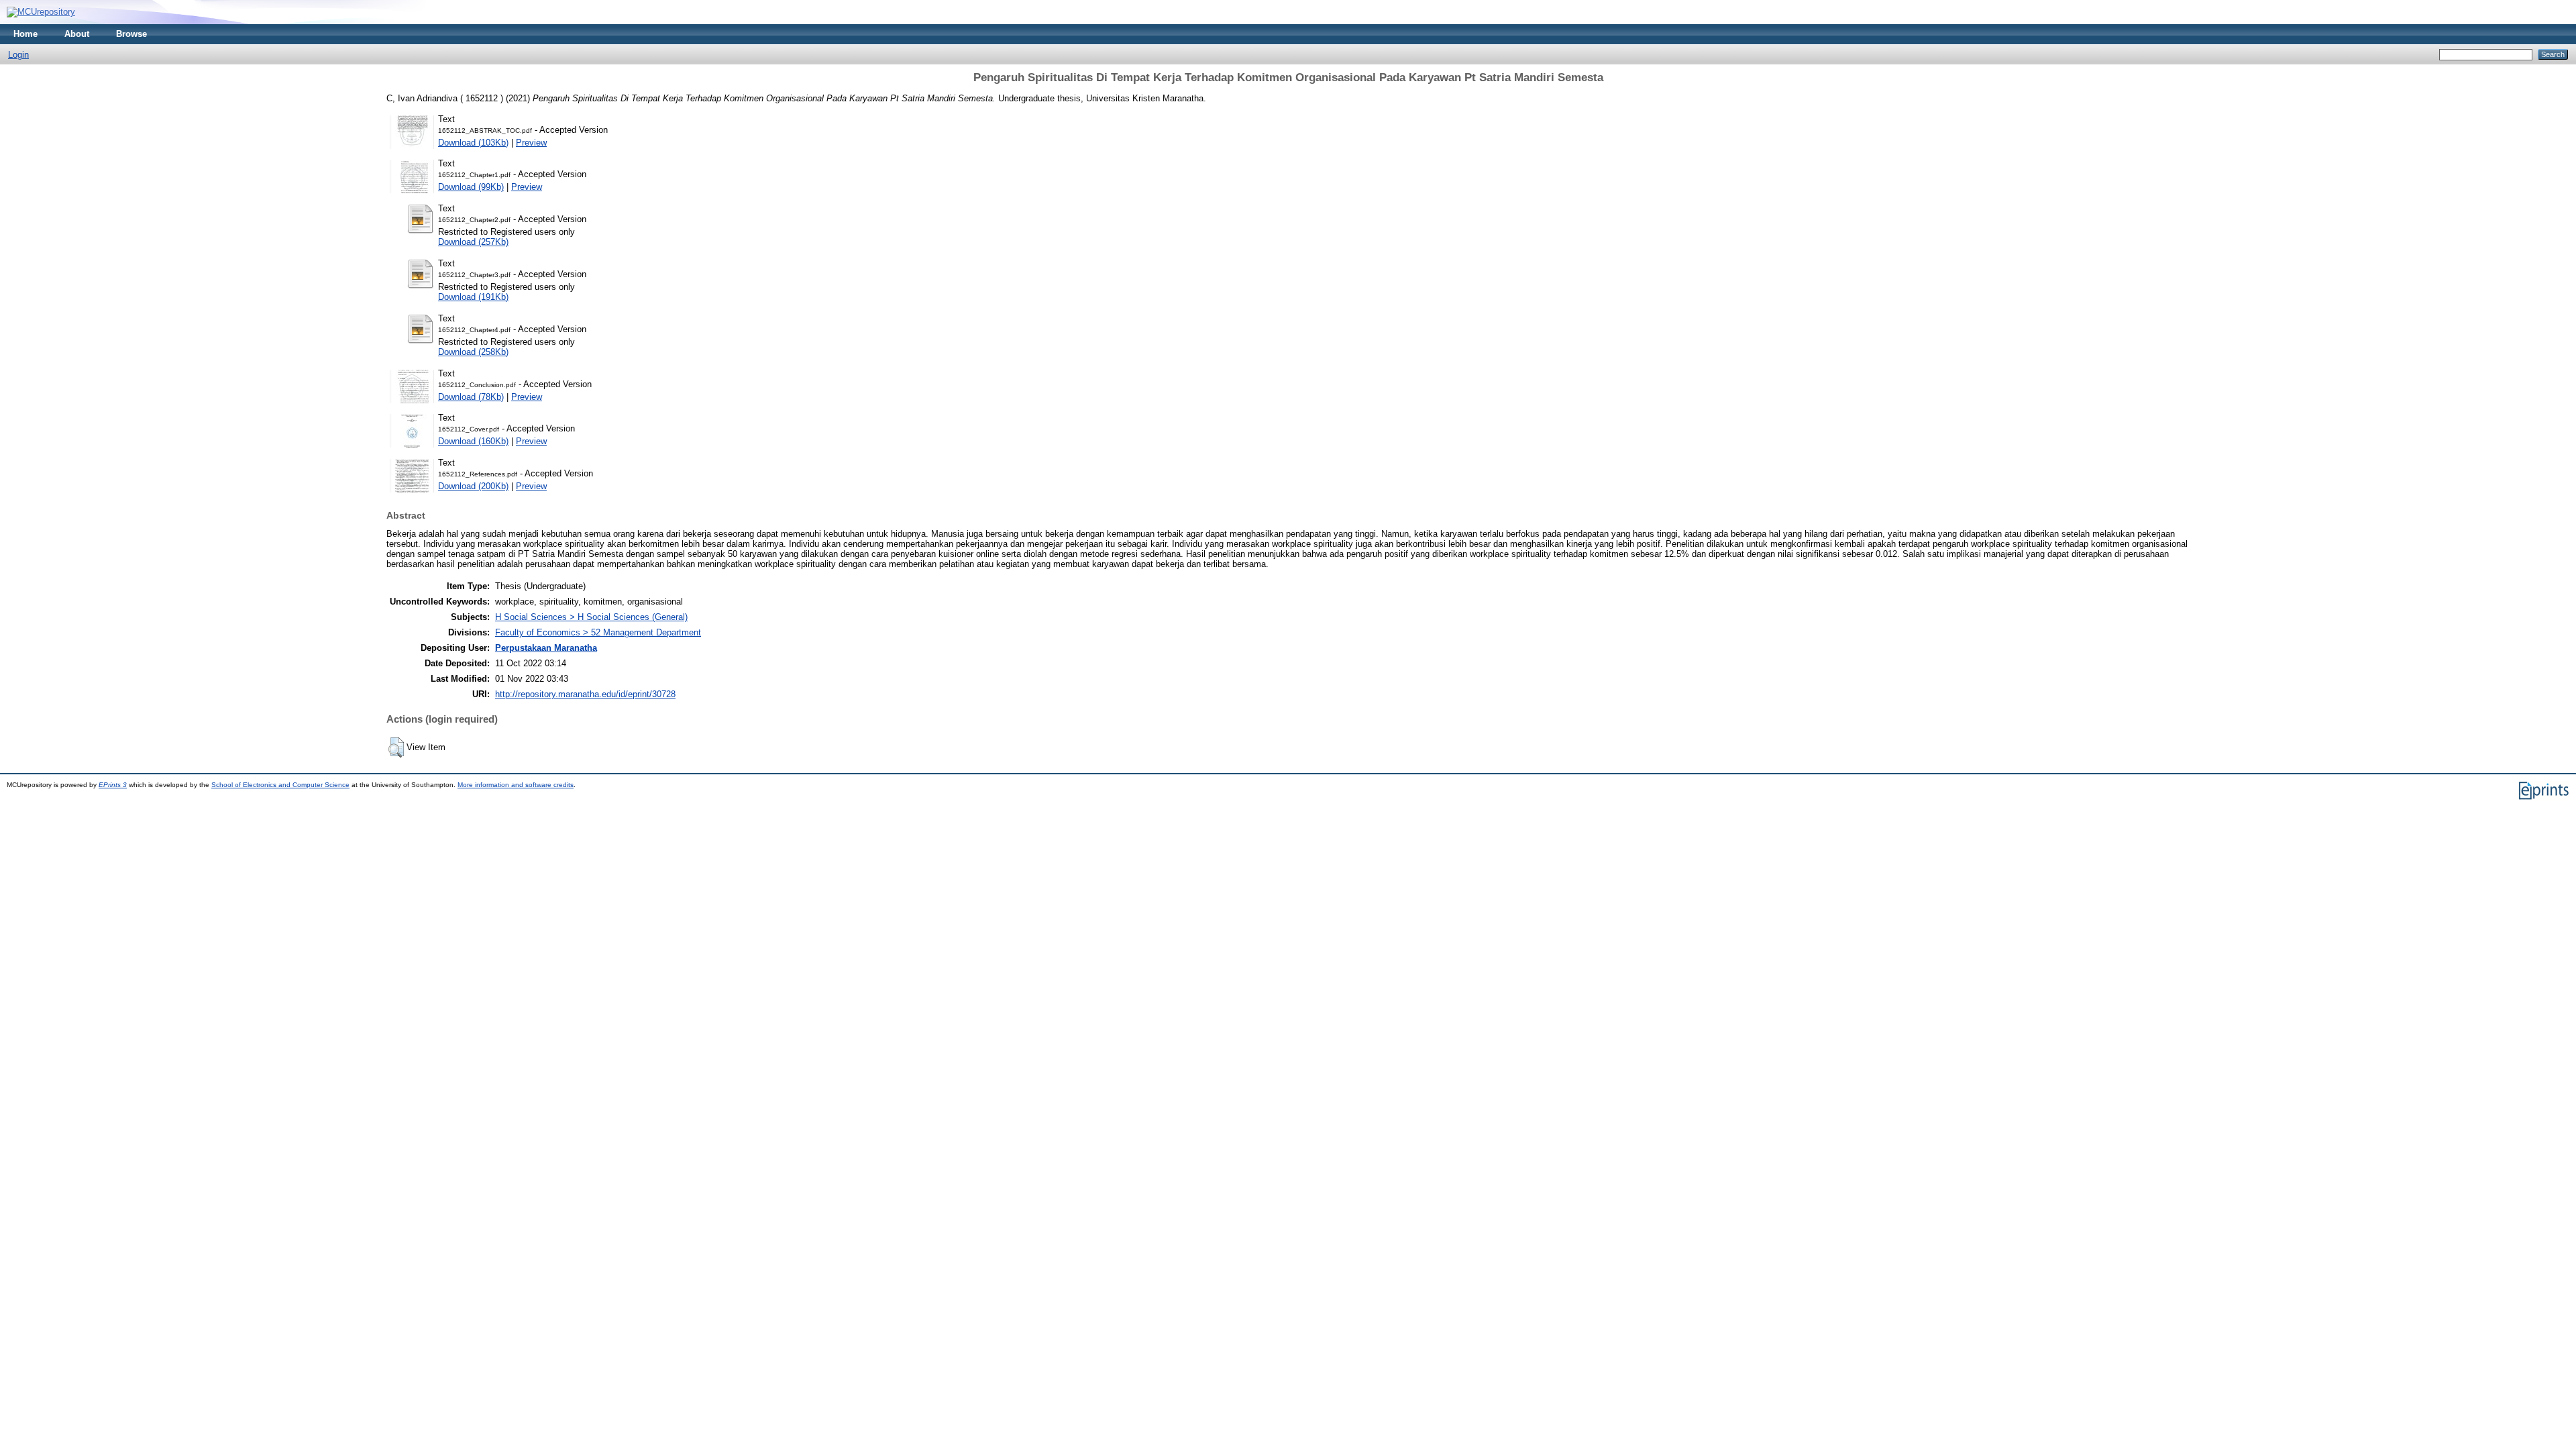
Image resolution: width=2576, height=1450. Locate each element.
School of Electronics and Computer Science (280, 785)
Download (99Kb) (471, 187)
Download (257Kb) (473, 242)
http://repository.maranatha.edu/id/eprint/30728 (585, 694)
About (77, 34)
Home (25, 34)
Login (18, 55)
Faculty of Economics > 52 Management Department (598, 632)
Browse (131, 34)
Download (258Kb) (473, 352)
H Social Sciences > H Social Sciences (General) (591, 617)
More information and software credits (516, 785)
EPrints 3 (113, 785)
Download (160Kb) (473, 441)
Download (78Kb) (471, 397)
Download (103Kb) (473, 143)
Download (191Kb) (473, 297)
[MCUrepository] (41, 12)
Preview (531, 143)
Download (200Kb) (473, 486)
